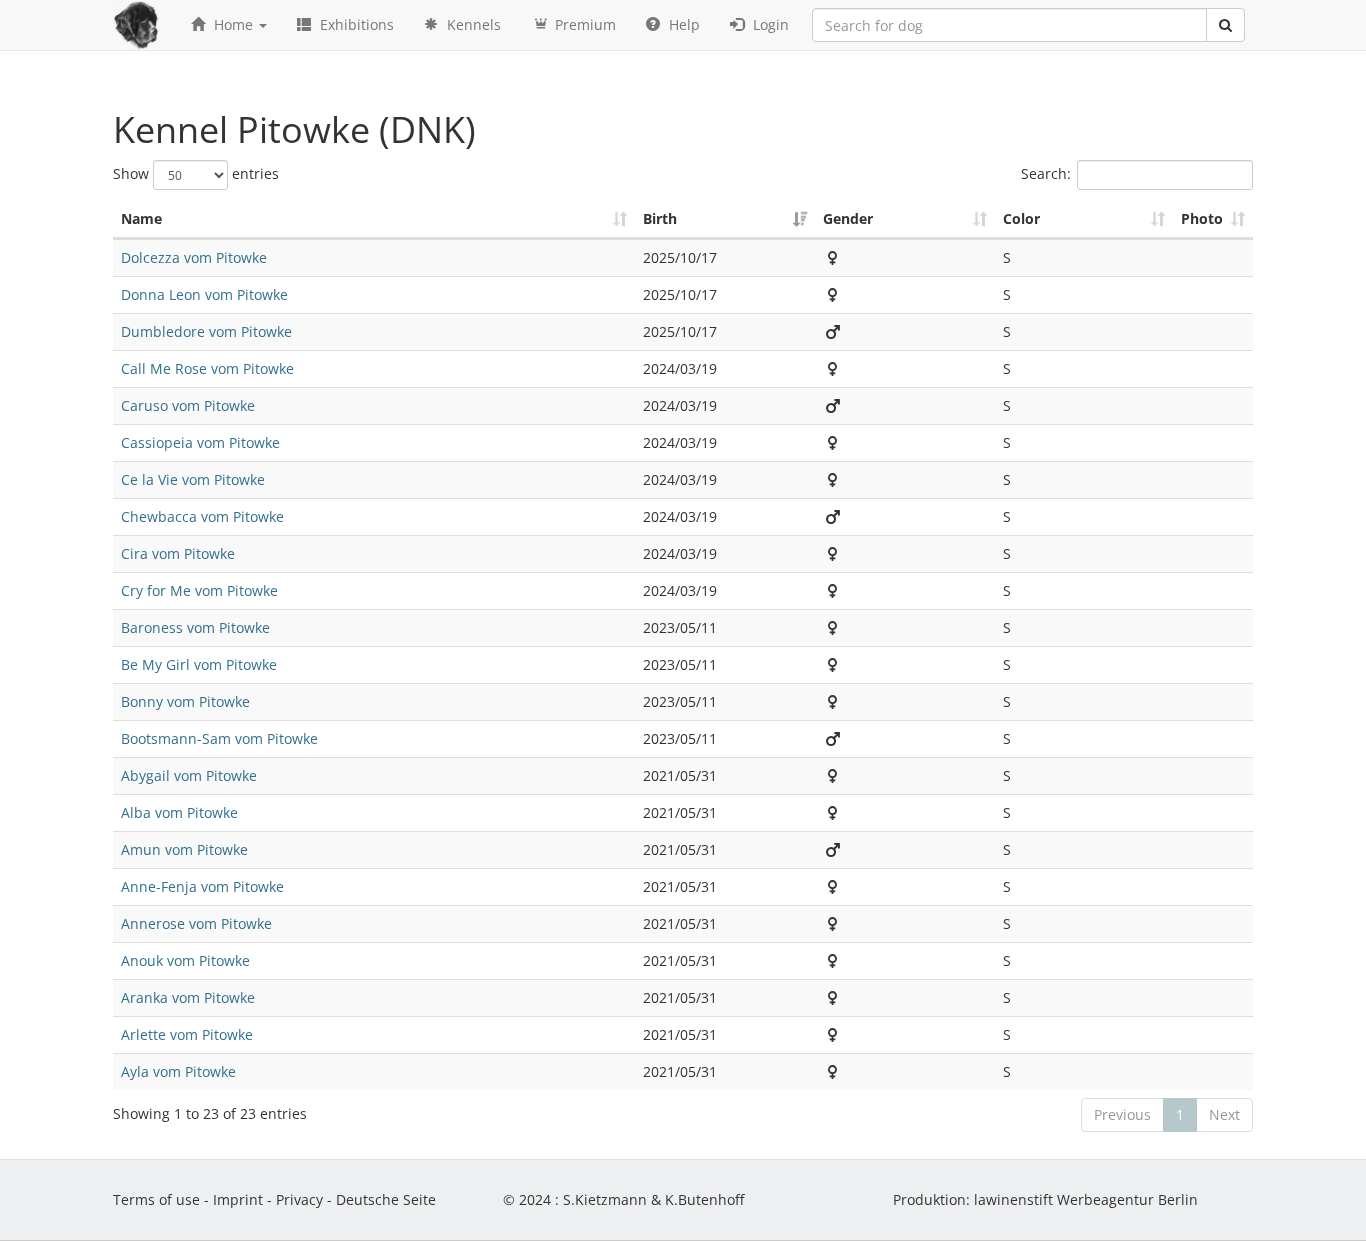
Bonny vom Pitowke (185, 701)
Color (1021, 218)
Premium (583, 24)
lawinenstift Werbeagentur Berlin (1086, 1199)
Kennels (472, 24)
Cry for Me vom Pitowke (199, 590)
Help (682, 24)
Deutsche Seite (386, 1199)
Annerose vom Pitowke (196, 923)
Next (1224, 1114)
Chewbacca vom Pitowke (202, 516)
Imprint (238, 1199)
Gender (848, 218)
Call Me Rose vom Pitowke (207, 368)
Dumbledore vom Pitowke (206, 331)
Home (233, 24)
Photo (1202, 218)
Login (769, 24)
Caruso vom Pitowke (188, 405)
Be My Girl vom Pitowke (199, 664)
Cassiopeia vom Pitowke (200, 442)
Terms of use (156, 1199)
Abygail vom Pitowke (189, 775)
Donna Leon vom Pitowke (204, 294)
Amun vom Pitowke (184, 849)
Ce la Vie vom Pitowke (193, 479)
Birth (660, 218)
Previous (1122, 1114)
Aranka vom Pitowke (188, 997)
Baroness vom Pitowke (195, 627)
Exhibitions (355, 24)
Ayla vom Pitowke (178, 1071)
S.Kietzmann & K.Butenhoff (653, 1199)
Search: (1046, 172)
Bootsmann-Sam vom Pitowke (219, 738)
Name (141, 218)
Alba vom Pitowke (179, 812)
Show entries (196, 172)
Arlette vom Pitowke (187, 1034)
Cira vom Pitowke (178, 553)
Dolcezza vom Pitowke (194, 257)
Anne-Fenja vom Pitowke (202, 886)
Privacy (299, 1199)
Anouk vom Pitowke (185, 960)
